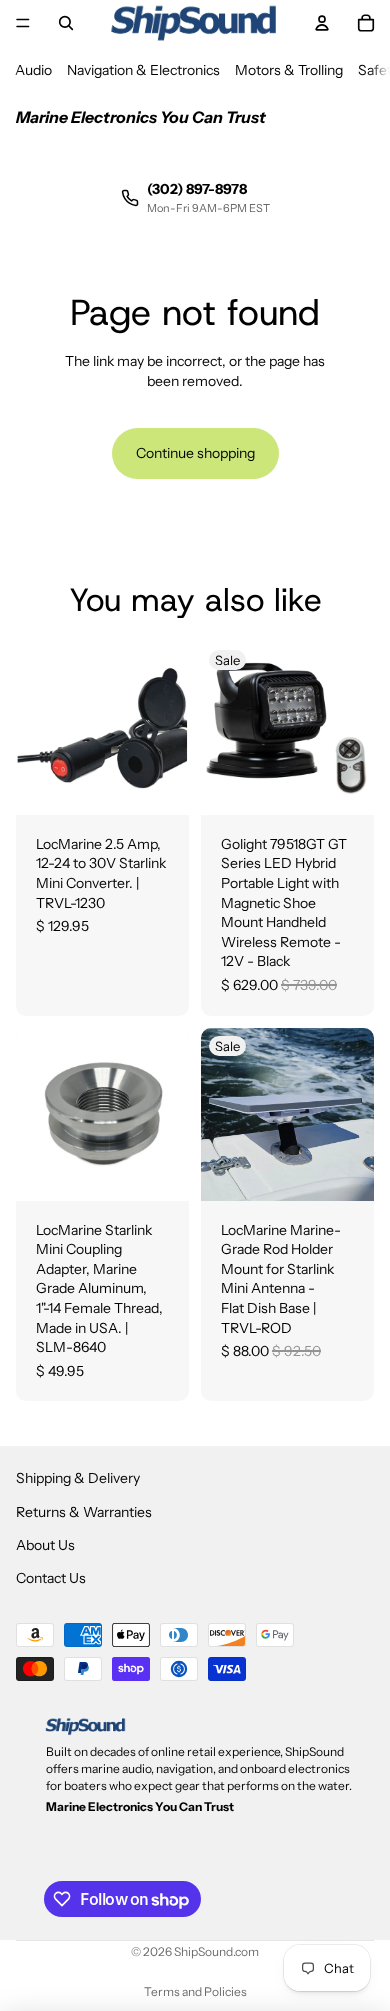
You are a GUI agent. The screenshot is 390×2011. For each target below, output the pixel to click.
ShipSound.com (216, 1951)
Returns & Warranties (84, 1512)
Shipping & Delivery (78, 1478)
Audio (33, 70)
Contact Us (51, 1579)
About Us (45, 1545)
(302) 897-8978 (197, 189)
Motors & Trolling (289, 70)
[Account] (322, 23)
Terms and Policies (195, 1991)
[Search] (66, 23)
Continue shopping (195, 453)
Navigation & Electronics (143, 70)
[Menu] (23, 23)
